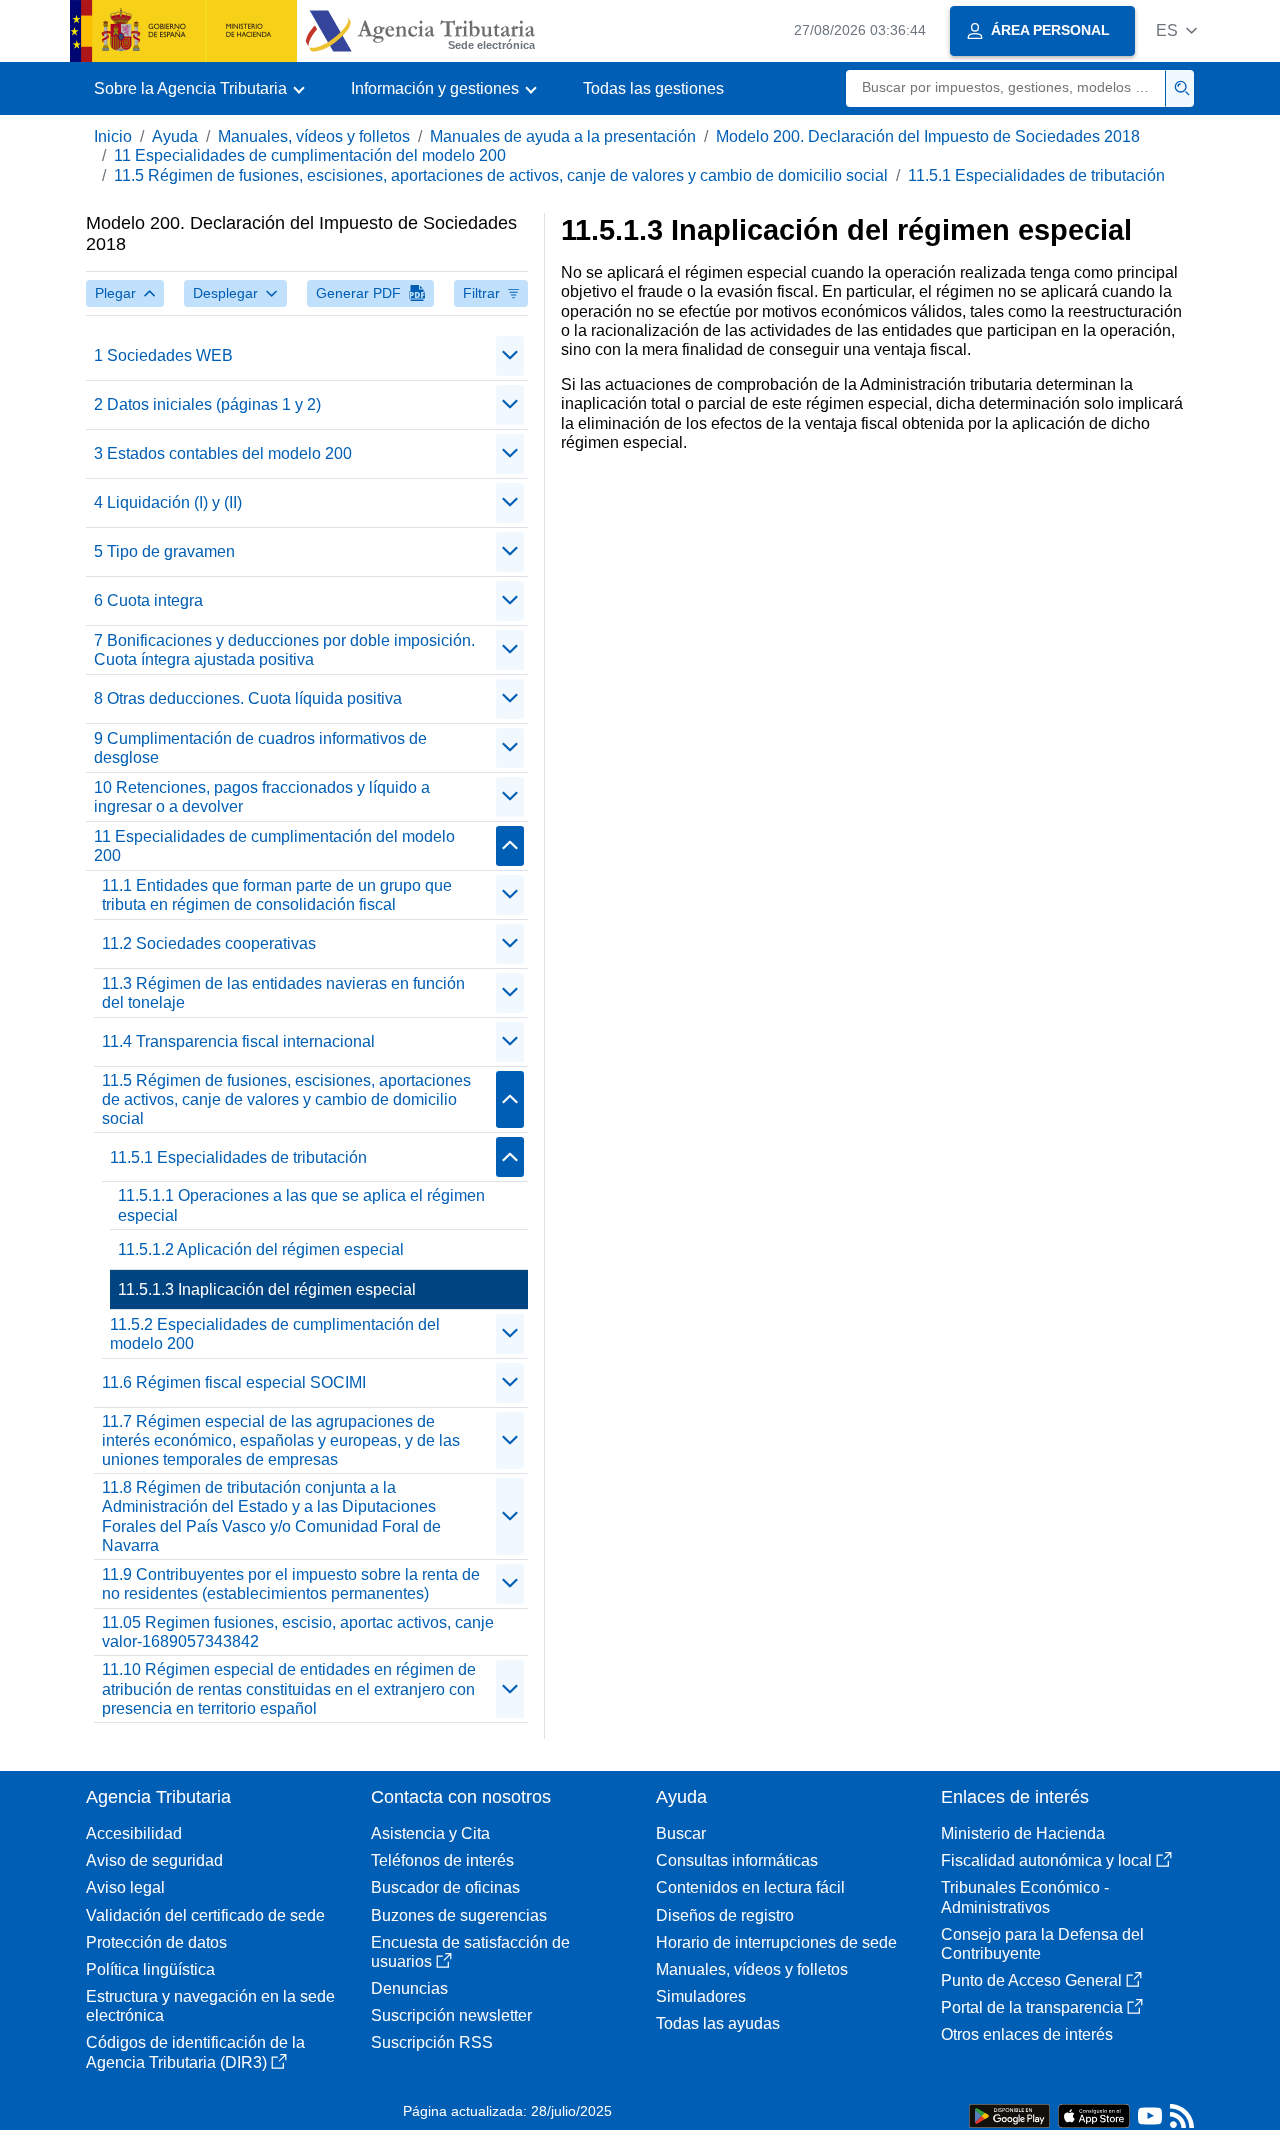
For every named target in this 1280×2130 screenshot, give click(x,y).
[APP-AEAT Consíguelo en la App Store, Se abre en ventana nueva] (1094, 2114)
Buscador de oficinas (445, 1887)
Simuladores (701, 1996)
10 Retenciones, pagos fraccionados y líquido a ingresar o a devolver (262, 797)
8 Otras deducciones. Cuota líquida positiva (248, 698)
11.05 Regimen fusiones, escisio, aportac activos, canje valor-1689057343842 (298, 1632)
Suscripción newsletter (451, 2015)
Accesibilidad (134, 1833)
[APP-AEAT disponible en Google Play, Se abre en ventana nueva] (1009, 2114)
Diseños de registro (725, 1915)
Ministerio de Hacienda (1023, 1833)
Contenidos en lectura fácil (750, 1887)
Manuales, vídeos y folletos (314, 136)
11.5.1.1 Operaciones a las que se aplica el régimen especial (301, 1205)
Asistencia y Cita (430, 1833)
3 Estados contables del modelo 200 (223, 453)
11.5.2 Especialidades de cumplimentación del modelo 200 (275, 1334)
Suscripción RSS (432, 2042)
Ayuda (175, 136)
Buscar (681, 1833)
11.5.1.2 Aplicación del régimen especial (261, 1249)
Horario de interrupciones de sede (776, 1942)
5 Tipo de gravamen (164, 551)
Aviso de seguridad (154, 1860)
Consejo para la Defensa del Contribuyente (1042, 1944)
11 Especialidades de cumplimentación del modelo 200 (310, 155)
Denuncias (409, 1988)
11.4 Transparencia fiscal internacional (238, 1041)
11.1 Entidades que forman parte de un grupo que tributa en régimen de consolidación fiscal (277, 895)
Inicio (113, 136)
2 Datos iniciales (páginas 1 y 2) (207, 404)
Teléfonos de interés (442, 1860)
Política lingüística (150, 1969)
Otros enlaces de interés (1027, 2034)
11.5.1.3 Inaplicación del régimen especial (267, 1289)
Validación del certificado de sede (205, 1915)
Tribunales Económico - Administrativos (1025, 1897)
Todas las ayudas (718, 2023)
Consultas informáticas (737, 1860)
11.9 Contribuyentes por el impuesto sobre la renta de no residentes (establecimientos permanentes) (291, 1584)
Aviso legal (125, 1887)
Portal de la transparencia (1032, 2007)
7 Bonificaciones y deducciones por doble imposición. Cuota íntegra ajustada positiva (284, 650)
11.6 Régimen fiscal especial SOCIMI (234, 1382)
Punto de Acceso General (1031, 1980)
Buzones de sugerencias (459, 1915)
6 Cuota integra (148, 600)
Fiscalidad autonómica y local (1046, 1860)
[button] (1176, 30)
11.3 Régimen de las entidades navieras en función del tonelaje (283, 993)
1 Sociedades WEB (163, 355)
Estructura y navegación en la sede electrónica (210, 2006)
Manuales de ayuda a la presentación (563, 136)
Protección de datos (156, 1942)
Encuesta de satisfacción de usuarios (470, 1952)
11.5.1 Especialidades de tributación (1036, 175)
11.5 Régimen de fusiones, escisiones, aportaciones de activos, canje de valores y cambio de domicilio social (501, 175)
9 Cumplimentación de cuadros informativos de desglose (260, 748)
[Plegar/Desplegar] (510, 356)
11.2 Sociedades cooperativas (209, 943)
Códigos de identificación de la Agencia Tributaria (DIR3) (195, 2052)
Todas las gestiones (653, 88)
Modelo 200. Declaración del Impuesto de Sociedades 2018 (928, 136)
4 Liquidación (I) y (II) (168, 502)
